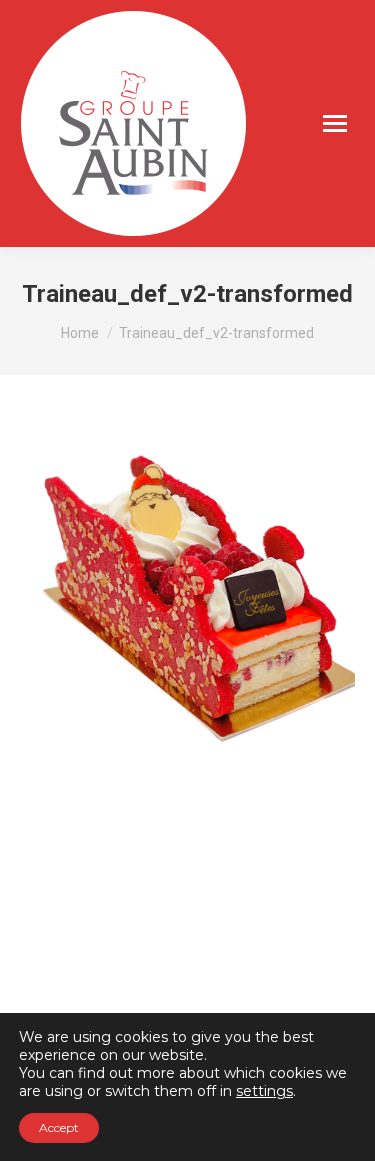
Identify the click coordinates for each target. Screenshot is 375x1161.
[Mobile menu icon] (335, 123)
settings (264, 1091)
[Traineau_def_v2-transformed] (187, 595)
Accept (59, 1127)
